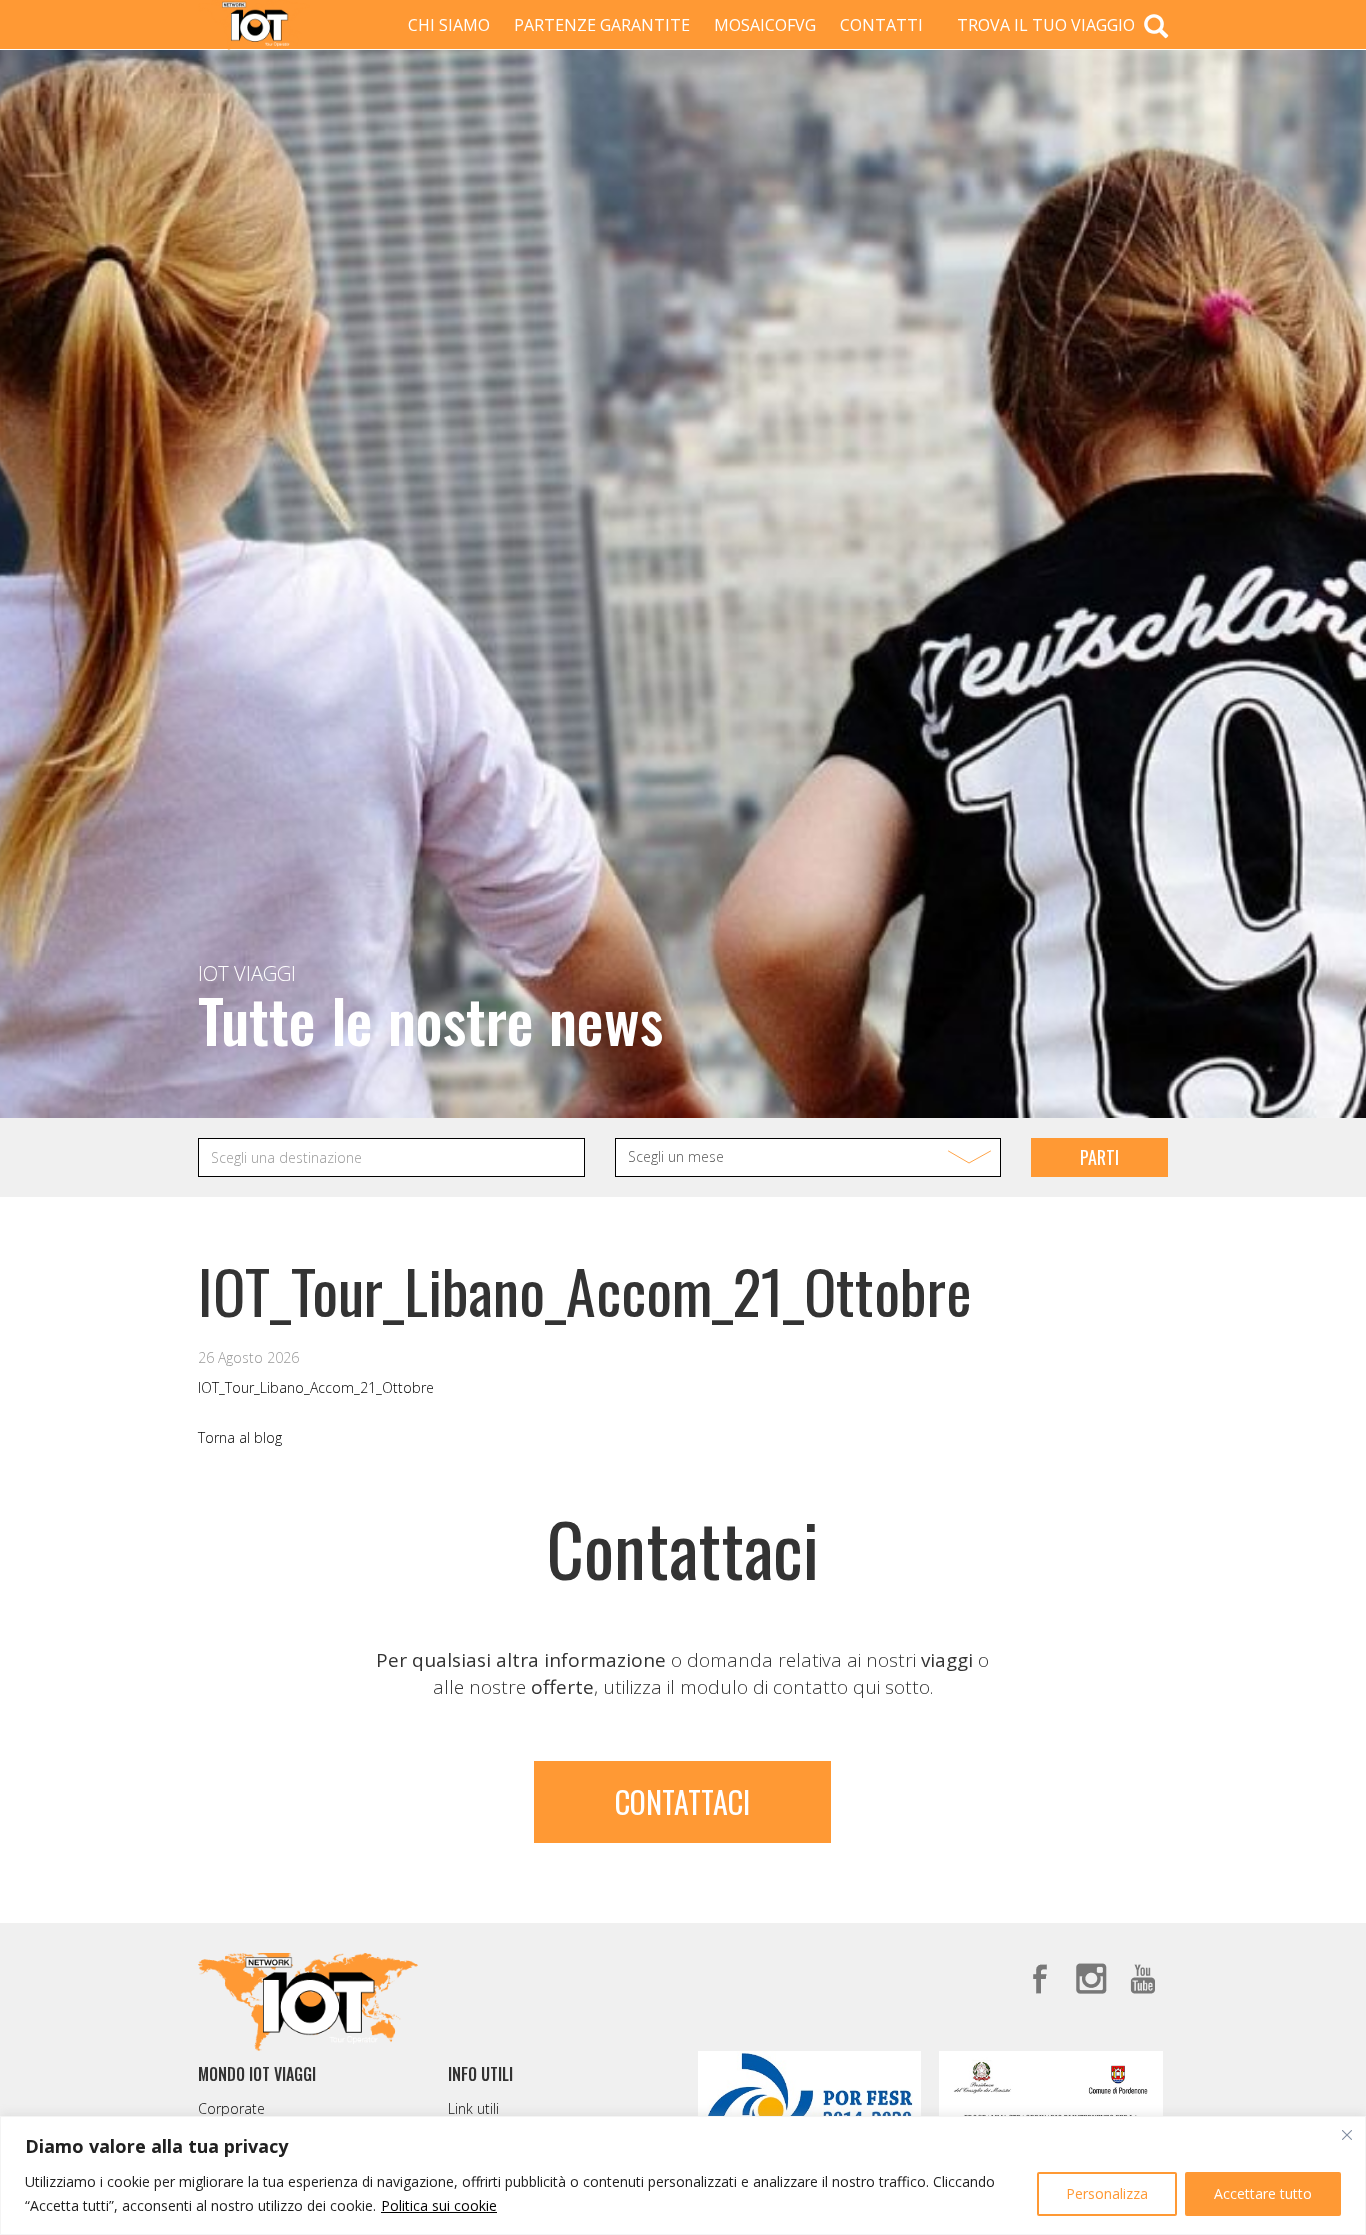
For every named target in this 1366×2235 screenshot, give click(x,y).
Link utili (473, 2108)
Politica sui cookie (439, 2205)
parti (1099, 1157)
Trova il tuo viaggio (1048, 25)
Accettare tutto (1263, 2193)
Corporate (231, 2108)
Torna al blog (240, 1437)
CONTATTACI (682, 1801)
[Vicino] (1347, 2135)
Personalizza (1107, 2193)
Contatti (881, 25)
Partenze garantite (602, 25)
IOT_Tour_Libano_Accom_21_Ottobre (316, 1387)
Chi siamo (449, 25)
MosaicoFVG (765, 25)
